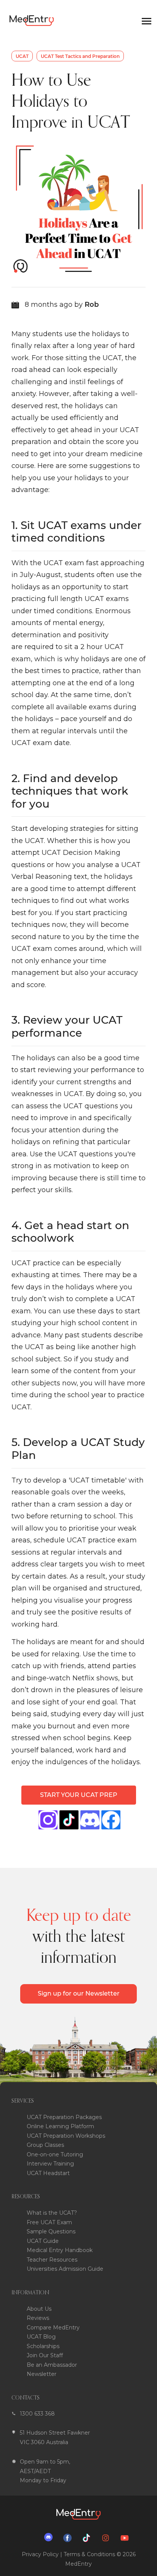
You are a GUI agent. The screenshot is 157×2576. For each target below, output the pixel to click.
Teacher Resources (52, 2260)
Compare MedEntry (53, 2328)
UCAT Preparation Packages (64, 2117)
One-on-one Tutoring (55, 2154)
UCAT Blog (41, 2337)
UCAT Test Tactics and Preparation (80, 56)
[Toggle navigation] (147, 21)
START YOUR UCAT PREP (79, 1795)
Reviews (38, 2318)
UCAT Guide (43, 2241)
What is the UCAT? (52, 2213)
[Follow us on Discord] (50, 2537)
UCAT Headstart (48, 2173)
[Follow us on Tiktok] (88, 2538)
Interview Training (50, 2164)
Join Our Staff (45, 2355)
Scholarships (43, 2346)
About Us (39, 2309)
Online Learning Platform (60, 2126)
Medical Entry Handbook (60, 2250)
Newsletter (42, 2374)
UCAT (22, 56)
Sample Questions (51, 2231)
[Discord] (90, 1820)
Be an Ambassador (52, 2365)
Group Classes (45, 2145)
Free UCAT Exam (49, 2222)
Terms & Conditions (89, 2554)
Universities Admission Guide (65, 2269)
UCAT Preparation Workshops (66, 2136)
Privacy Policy (40, 2554)
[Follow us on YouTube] (127, 2538)
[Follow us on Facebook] (69, 2538)
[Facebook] (69, 1820)
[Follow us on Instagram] (107, 2538)
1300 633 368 (37, 2414)
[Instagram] (48, 1820)
